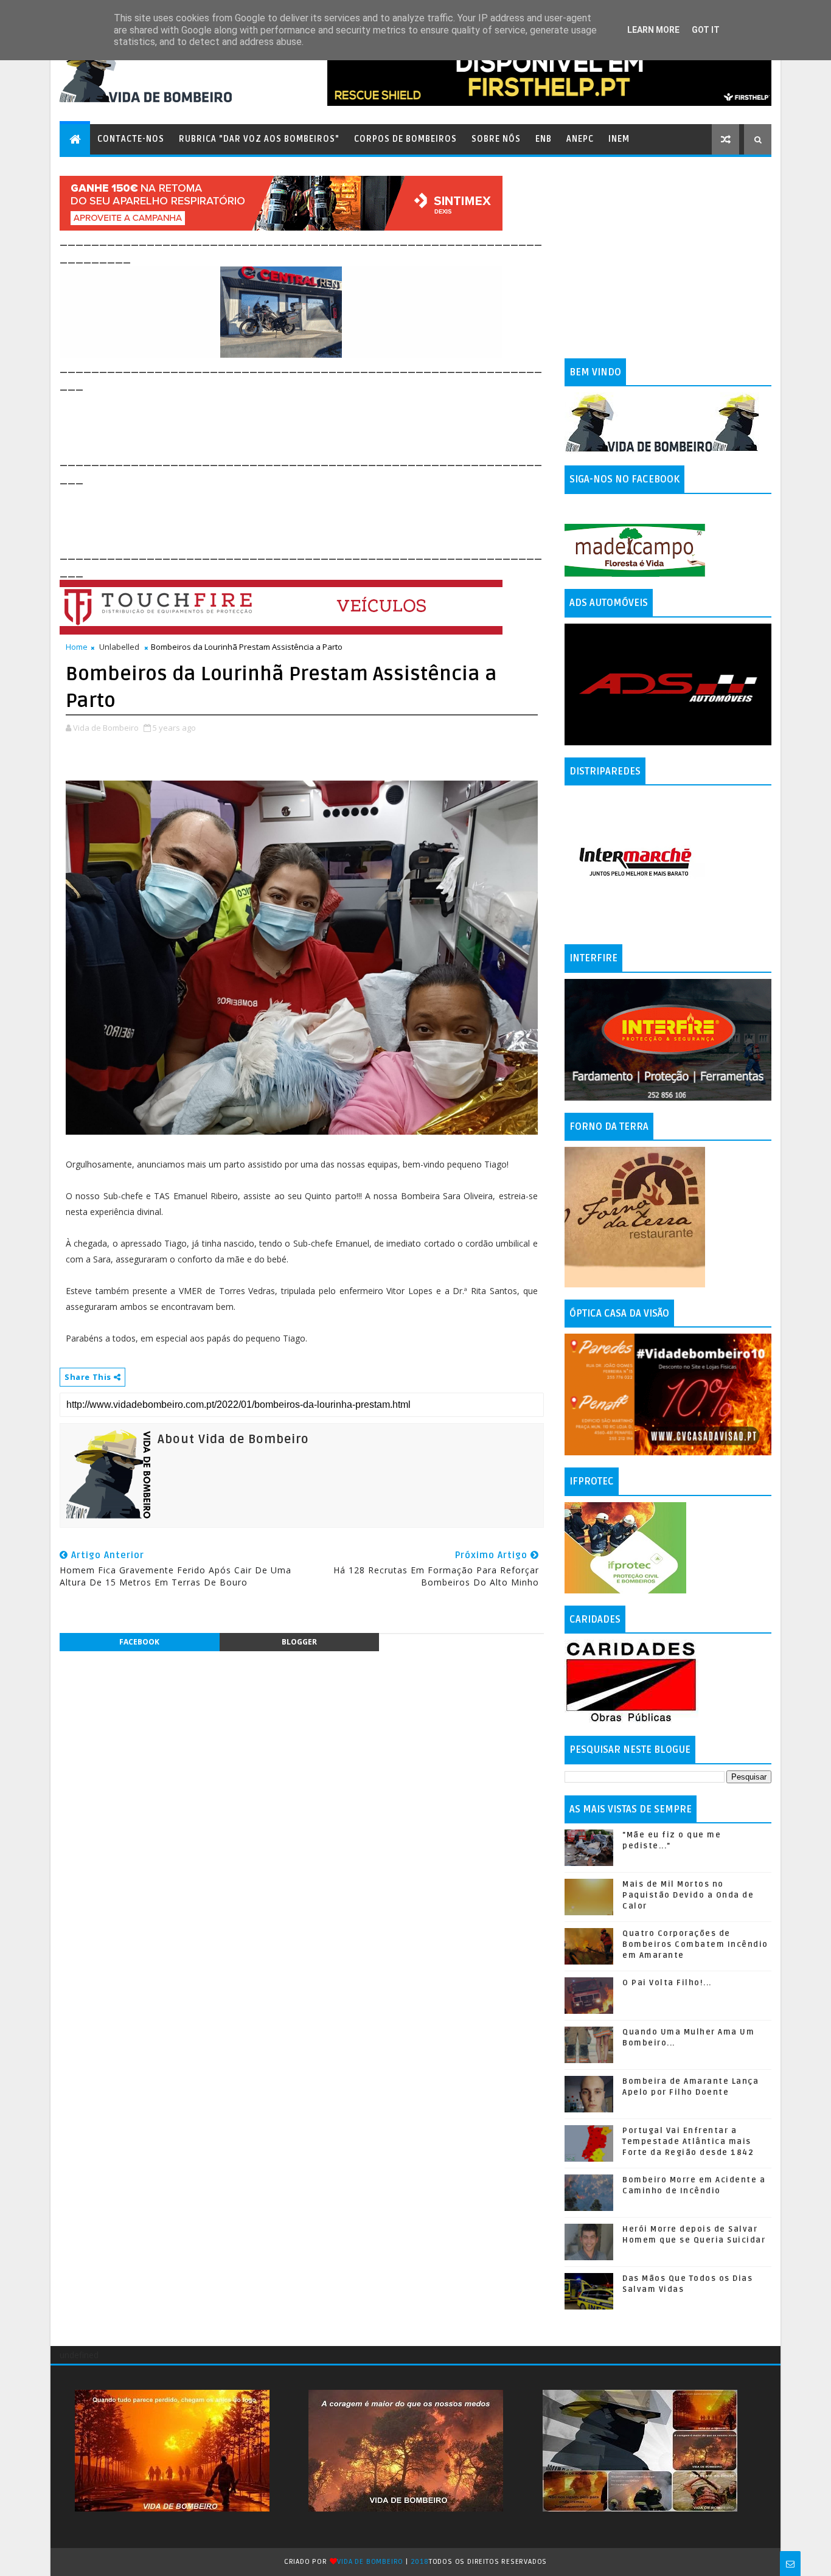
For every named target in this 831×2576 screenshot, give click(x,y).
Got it (706, 30)
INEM (619, 139)
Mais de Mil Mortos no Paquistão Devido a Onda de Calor (688, 1895)
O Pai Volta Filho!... (667, 1983)
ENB (544, 139)
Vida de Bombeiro (370, 2562)
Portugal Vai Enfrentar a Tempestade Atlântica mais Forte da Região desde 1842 (688, 2142)
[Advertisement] (281, 421)
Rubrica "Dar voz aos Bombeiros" (259, 139)
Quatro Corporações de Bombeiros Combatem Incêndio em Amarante (695, 1944)
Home (77, 647)
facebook (139, 1642)
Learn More (653, 30)
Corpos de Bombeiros (405, 139)
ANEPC (580, 139)
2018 (420, 2562)
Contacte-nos (131, 139)
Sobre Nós (496, 139)
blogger (299, 1642)
